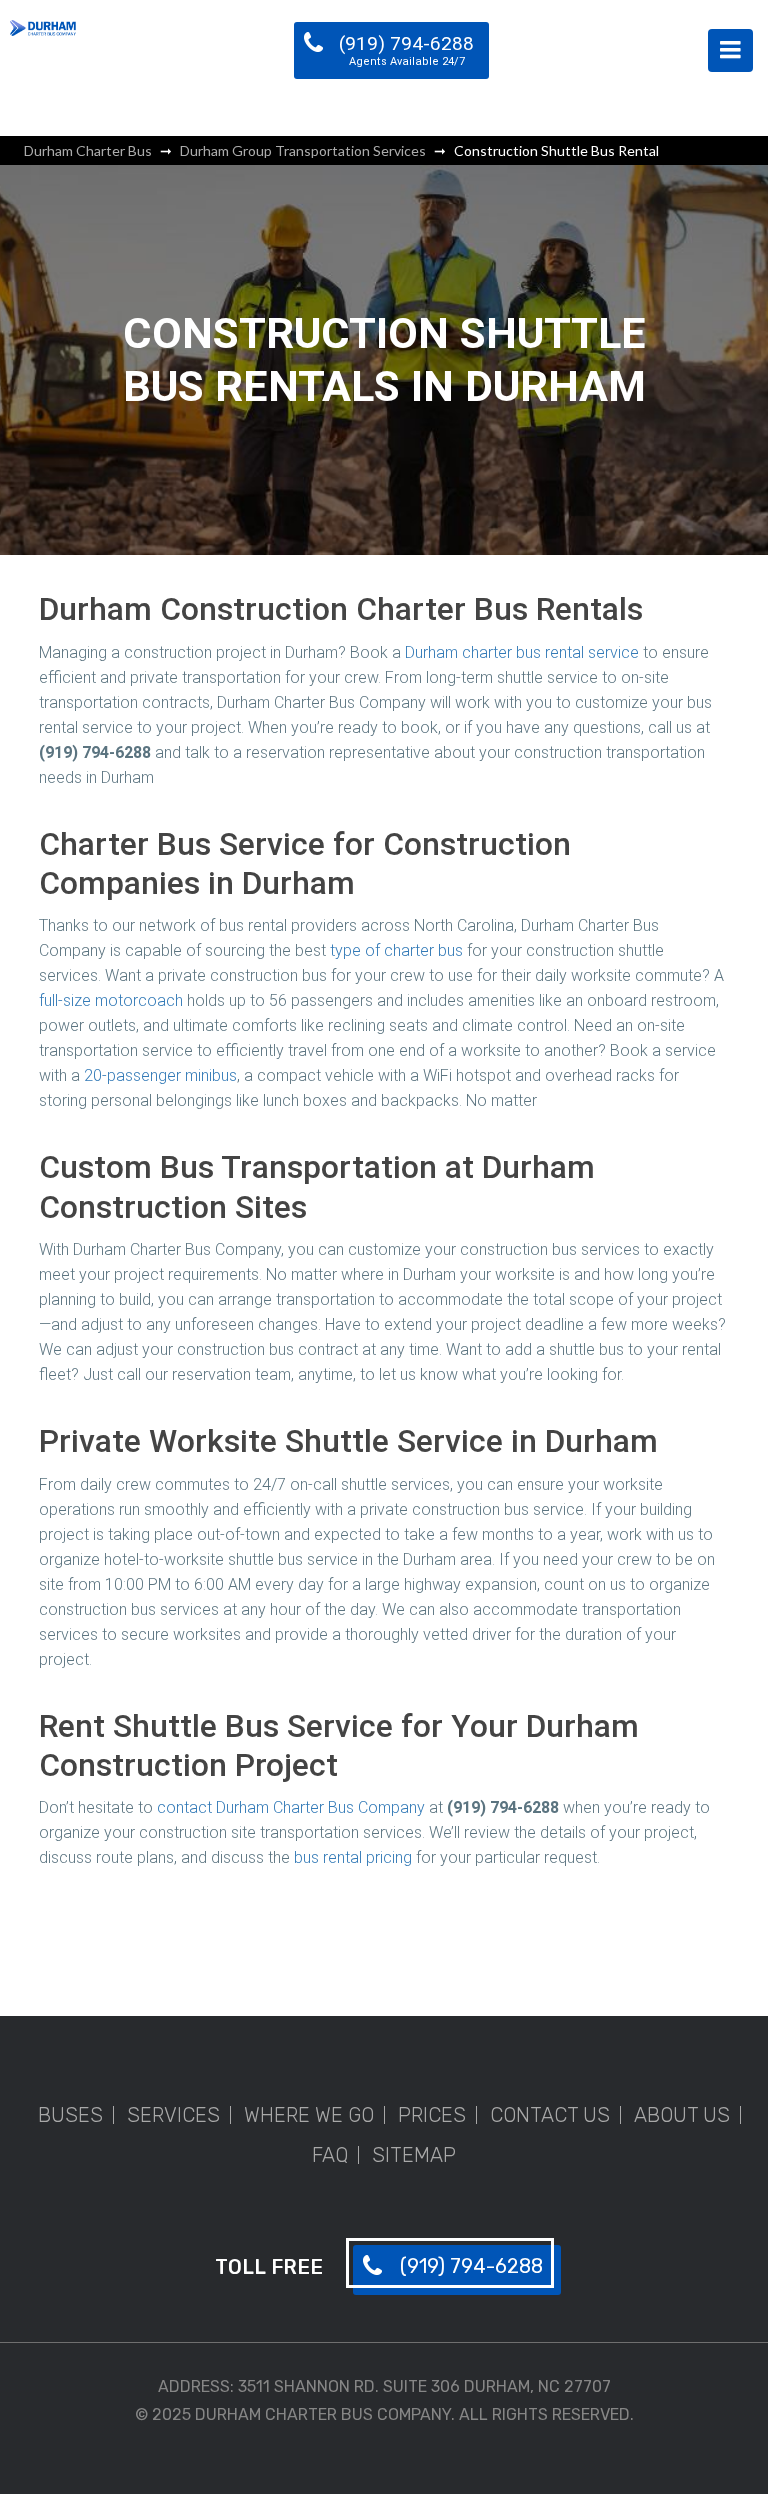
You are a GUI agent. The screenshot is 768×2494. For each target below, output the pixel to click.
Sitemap (414, 2155)
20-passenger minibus (160, 1075)
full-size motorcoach (111, 1000)
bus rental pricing (353, 1857)
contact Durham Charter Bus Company (291, 1807)
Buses (70, 2115)
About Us (682, 2115)
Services (173, 2115)
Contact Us (550, 2115)
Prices (432, 2115)
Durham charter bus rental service (522, 652)
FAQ (330, 2155)
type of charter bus (396, 950)
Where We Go (309, 2115)
